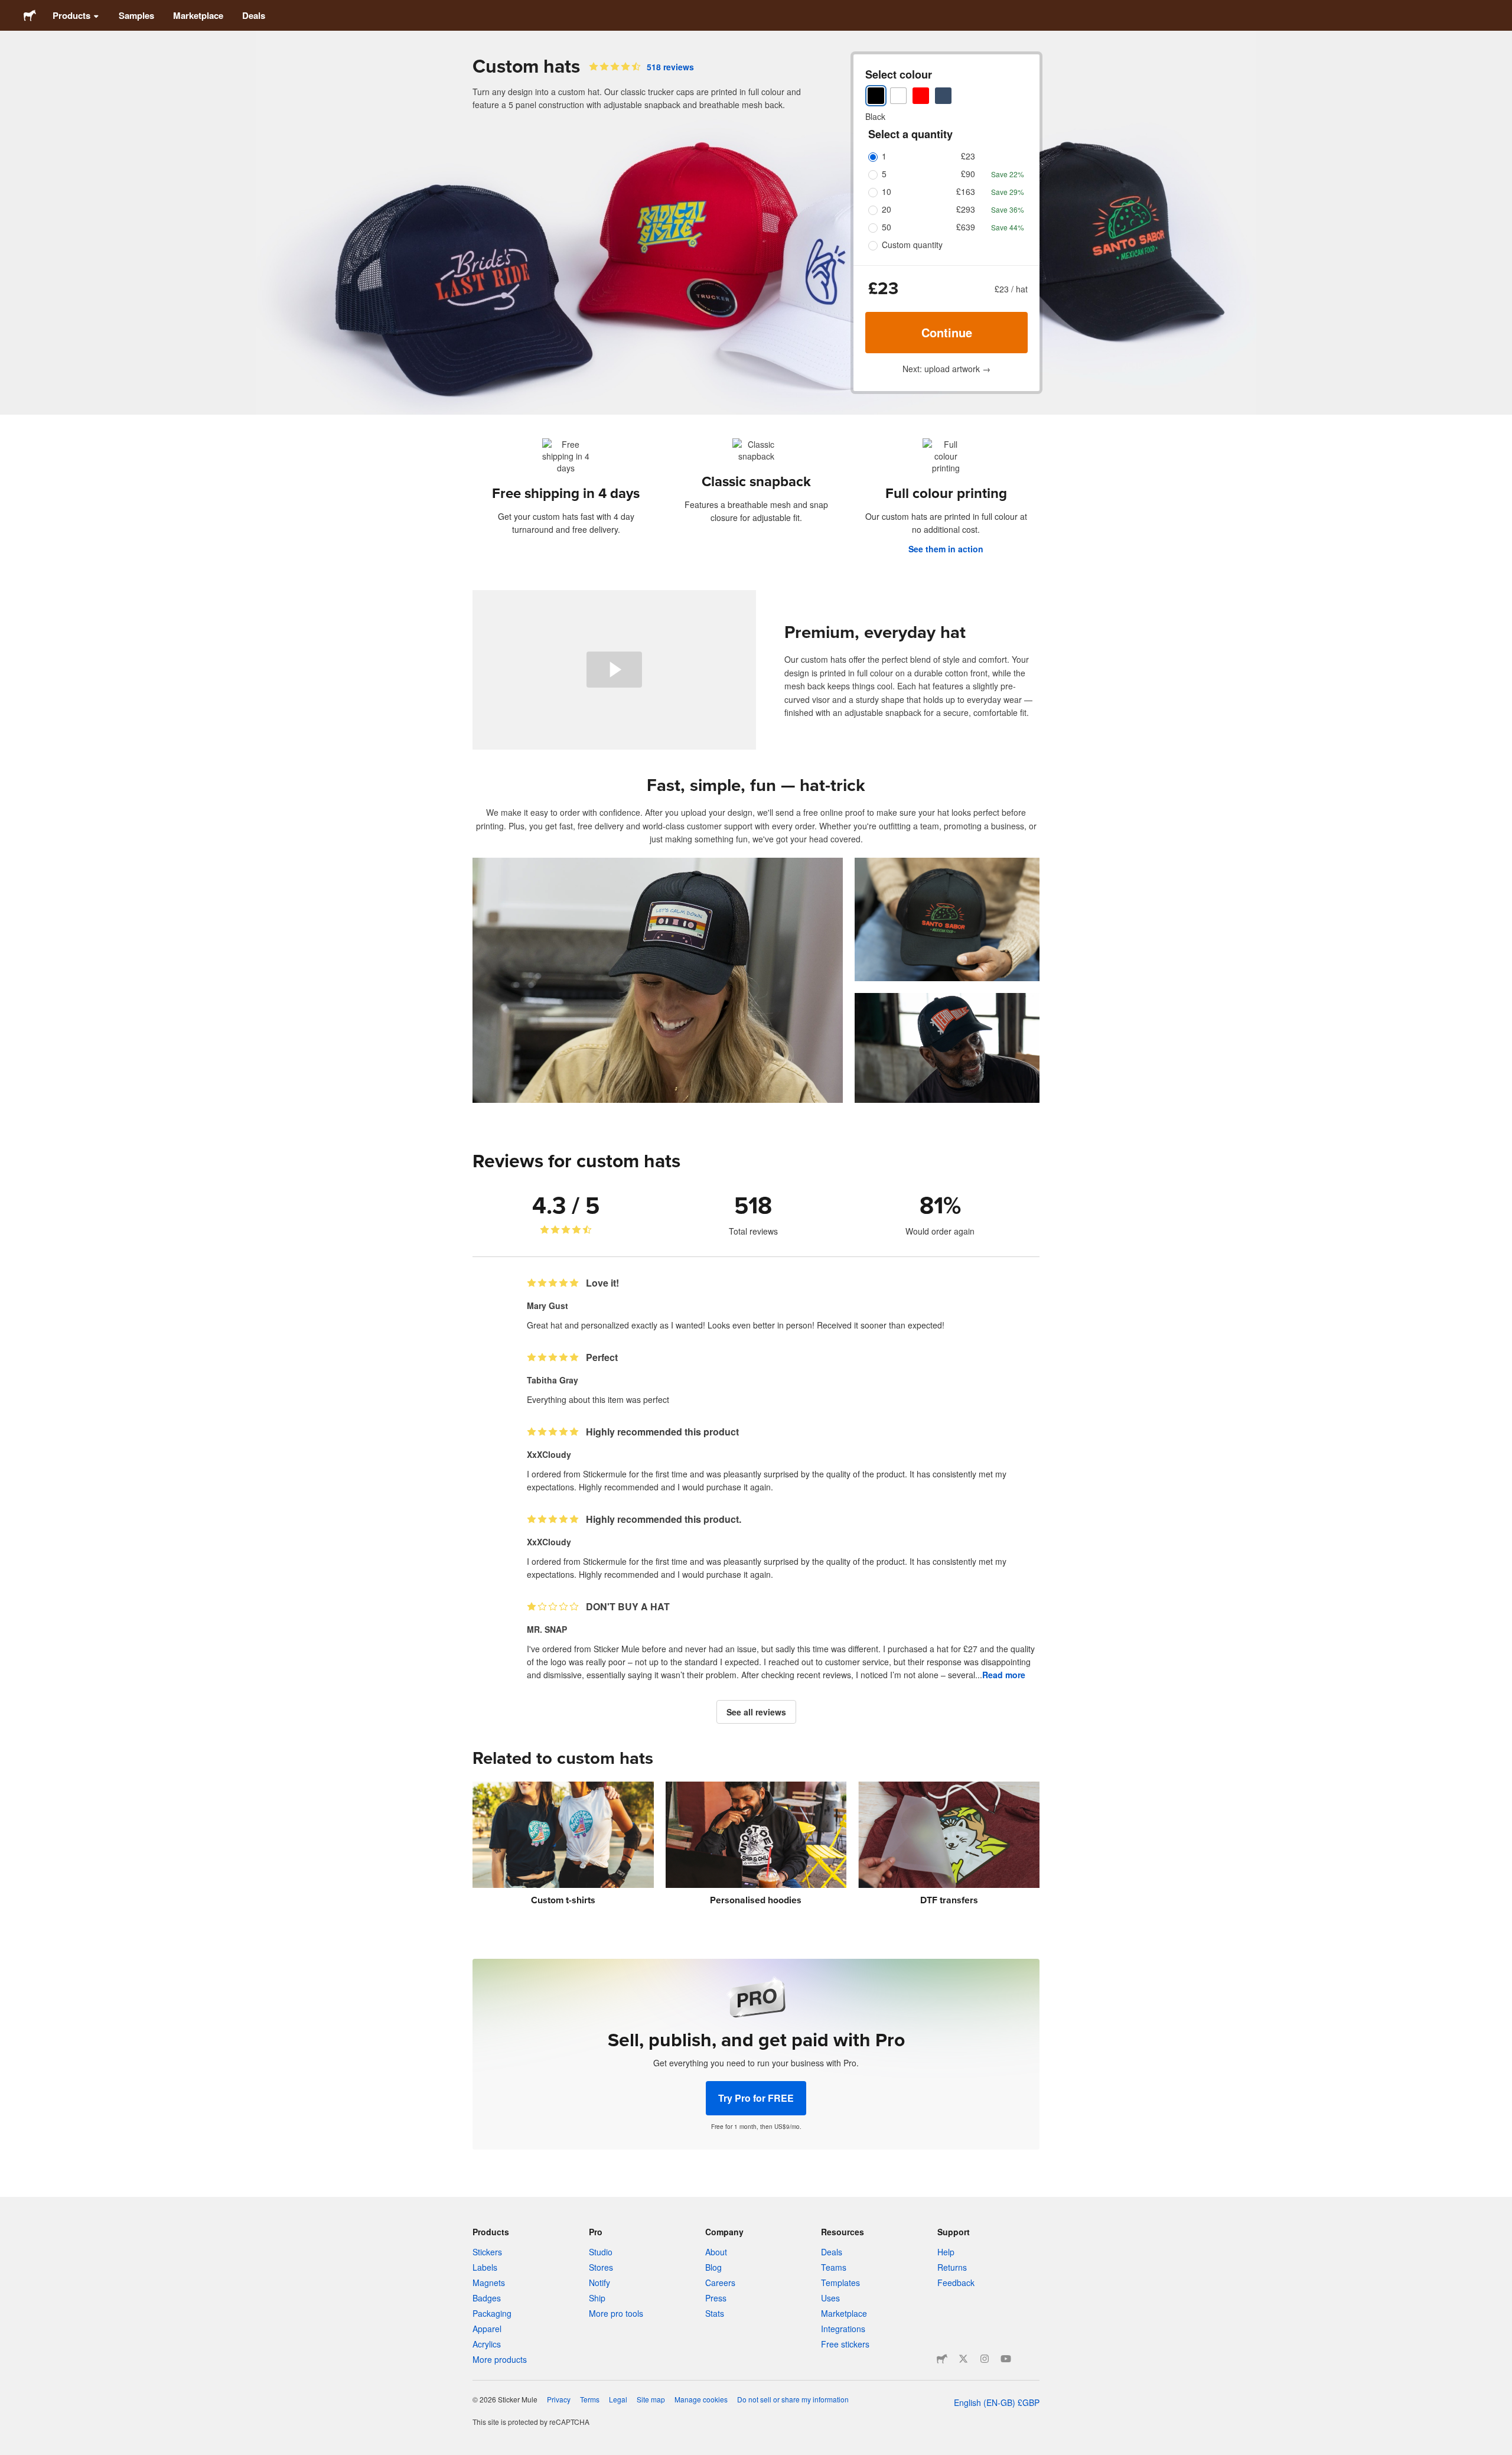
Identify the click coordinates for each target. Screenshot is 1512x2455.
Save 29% (1008, 192)
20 (887, 209)
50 (887, 227)
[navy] (943, 96)
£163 (966, 191)
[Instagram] (985, 2359)
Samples (136, 15)
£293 (966, 209)
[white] (898, 96)
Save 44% (1008, 227)
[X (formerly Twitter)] (963, 2359)
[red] (921, 96)
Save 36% (1008, 209)
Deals (254, 15)
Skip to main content (9, 9)
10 (887, 191)
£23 (968, 156)
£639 (966, 227)
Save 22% (1008, 174)
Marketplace (198, 15)
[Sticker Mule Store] (942, 2359)
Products (71, 15)
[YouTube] (1006, 2359)
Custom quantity (912, 245)
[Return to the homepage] (30, 15)
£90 (968, 174)
